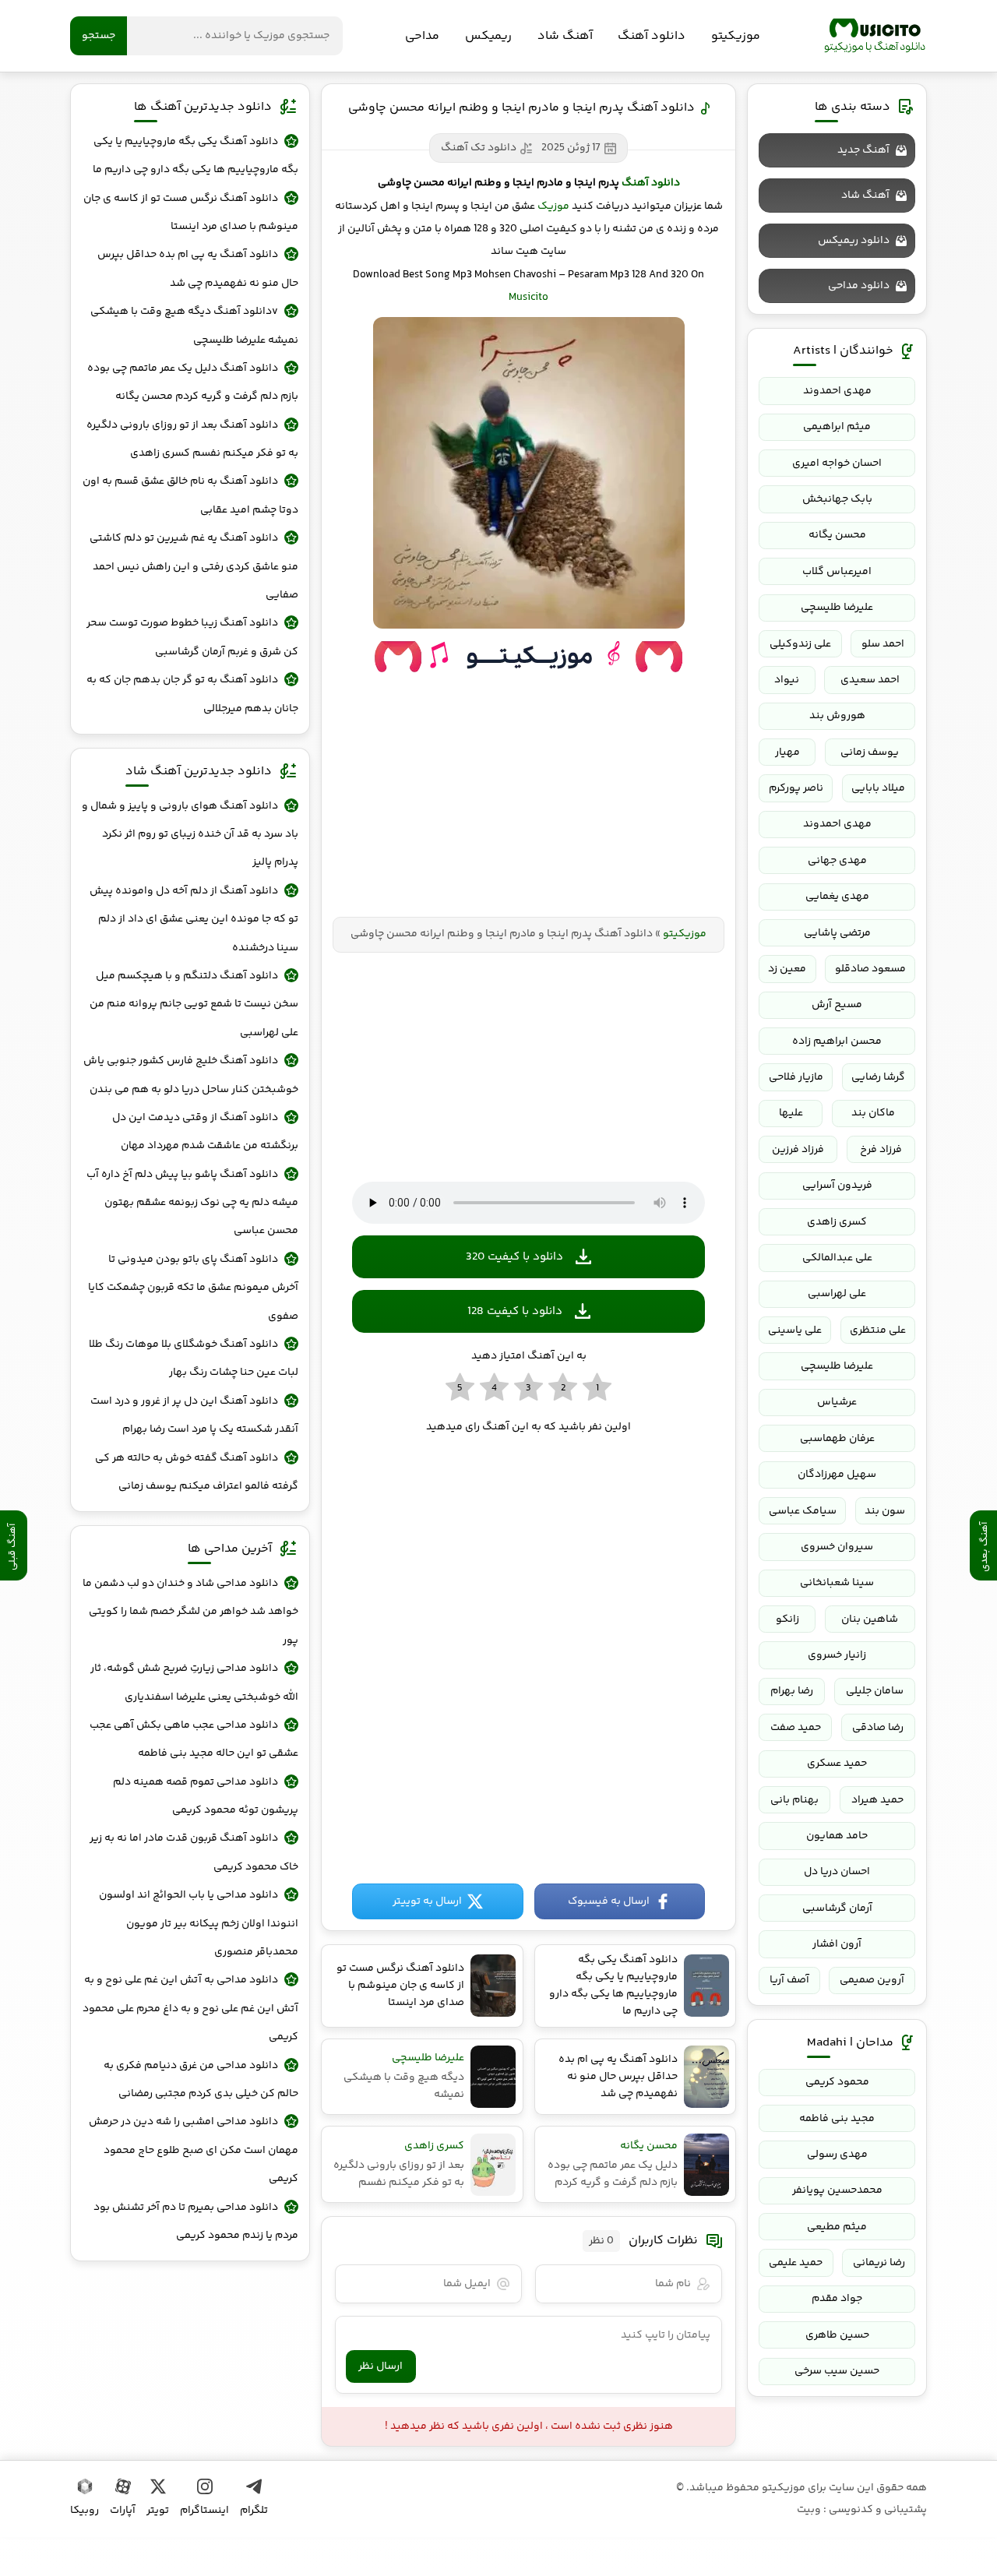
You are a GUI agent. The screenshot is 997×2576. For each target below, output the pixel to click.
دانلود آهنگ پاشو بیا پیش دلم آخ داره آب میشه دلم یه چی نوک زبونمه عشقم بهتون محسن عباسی (192, 1203)
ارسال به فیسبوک (609, 1901)
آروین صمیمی (872, 1980)
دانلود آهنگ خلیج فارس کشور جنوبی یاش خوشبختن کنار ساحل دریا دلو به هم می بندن (191, 1075)
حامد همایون (837, 1836)
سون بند (885, 1511)
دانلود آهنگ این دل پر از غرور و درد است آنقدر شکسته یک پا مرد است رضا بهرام (194, 1415)
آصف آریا (789, 1980)
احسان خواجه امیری (837, 463)
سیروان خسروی (837, 1547)
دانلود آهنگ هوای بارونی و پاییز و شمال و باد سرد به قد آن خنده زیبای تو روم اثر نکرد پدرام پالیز (190, 835)
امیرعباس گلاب (837, 572)
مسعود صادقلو (870, 969)
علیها (791, 1113)
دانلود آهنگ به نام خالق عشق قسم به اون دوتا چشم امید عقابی (190, 495)
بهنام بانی (794, 1800)
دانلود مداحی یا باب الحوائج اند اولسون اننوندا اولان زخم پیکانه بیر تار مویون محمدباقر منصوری (199, 1924)
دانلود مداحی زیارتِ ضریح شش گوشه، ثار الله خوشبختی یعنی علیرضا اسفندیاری (194, 1683)
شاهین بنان (870, 1619)
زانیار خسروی (837, 1655)
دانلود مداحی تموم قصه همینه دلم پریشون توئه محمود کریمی (206, 1796)
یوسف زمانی (870, 752)
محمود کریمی (837, 2082)
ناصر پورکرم (796, 788)
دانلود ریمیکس (854, 241)
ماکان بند (873, 1113)
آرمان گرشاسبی (837, 1908)
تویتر (158, 2511)
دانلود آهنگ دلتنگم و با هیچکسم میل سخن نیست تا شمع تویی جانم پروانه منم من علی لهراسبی (194, 1004)
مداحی (422, 36)
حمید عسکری (837, 1764)
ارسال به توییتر (427, 1901)
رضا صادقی (878, 1728)
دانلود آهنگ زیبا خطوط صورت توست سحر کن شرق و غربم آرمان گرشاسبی (192, 637)
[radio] (597, 1388)
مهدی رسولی (837, 2155)
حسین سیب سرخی (837, 2371)
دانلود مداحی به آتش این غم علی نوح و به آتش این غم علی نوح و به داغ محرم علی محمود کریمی (190, 2009)
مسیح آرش (837, 1005)
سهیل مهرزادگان (837, 1475)
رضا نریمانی (879, 2263)
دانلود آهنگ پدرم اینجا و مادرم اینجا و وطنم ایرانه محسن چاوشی (521, 108)
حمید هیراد (877, 1800)
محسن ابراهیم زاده (837, 1041)
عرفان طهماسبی (837, 1439)
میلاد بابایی (878, 788)
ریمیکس (488, 36)
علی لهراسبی (837, 1294)
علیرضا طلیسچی (837, 608)
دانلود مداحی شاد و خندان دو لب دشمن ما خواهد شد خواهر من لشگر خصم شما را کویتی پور (190, 1612)
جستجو (99, 36)
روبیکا (85, 2511)
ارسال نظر (380, 2366)
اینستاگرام (204, 2511)
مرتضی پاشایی (837, 933)
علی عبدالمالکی (837, 1258)
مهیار (787, 752)
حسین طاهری (837, 2335)
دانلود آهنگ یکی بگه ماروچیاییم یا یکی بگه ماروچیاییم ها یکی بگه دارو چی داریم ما (196, 156)
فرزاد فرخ (881, 1150)
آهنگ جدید (863, 150)
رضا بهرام (792, 1691)
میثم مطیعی (837, 2227)
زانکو (787, 1619)
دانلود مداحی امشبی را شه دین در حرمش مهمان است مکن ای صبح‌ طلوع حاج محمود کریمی (194, 2150)
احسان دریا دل (837, 1872)
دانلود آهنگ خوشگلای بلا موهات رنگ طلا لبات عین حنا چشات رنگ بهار (194, 1358)
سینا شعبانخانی (837, 1583)
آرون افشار (837, 1944)
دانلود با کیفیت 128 (515, 1311)
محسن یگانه (837, 535)
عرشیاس (837, 1402)
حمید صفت (796, 1728)
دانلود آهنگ (652, 36)
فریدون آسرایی (837, 1186)
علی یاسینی (795, 1330)
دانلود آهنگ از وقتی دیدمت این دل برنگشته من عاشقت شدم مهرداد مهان (205, 1132)
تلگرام (254, 2511)
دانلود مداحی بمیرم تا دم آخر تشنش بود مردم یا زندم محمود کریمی (196, 2222)
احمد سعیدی (870, 680)
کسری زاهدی (837, 1222)
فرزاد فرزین (798, 1150)
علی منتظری (878, 1330)
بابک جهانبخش (837, 499)
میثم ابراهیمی (837, 427)
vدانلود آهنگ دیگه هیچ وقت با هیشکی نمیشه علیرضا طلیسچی (194, 326)
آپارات (123, 2511)
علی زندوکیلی (800, 644)
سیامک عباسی (803, 1511)
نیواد (787, 680)
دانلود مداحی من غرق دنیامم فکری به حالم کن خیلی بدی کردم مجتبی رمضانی (201, 2080)
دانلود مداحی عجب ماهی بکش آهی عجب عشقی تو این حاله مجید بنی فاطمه (194, 1739)
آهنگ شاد (565, 36)
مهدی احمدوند (837, 391)
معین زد (787, 969)
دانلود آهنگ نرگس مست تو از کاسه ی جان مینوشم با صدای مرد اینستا (191, 213)
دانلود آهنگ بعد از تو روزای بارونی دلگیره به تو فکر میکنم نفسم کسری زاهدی (192, 439)
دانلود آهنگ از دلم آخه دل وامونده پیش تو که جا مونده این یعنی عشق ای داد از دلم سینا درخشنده (194, 920)
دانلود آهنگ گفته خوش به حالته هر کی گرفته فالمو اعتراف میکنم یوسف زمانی (197, 1472)
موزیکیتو (875, 36)
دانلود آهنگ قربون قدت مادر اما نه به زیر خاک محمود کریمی (194, 1852)
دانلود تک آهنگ (479, 148)
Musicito (528, 298)
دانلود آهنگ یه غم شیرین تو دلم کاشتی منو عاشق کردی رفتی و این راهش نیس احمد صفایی (194, 567)
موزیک (553, 206)
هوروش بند (837, 716)
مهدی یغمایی (837, 897)
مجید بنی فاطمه (837, 2119)
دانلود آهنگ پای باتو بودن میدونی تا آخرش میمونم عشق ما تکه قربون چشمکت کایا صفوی (193, 1288)
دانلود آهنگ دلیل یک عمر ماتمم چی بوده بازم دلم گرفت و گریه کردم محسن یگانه (193, 382)
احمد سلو (883, 644)
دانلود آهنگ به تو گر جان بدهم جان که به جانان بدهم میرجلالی (192, 694)
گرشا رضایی (878, 1077)
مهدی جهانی (837, 861)
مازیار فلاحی (796, 1077)
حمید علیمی (796, 2263)
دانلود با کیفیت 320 (514, 1257)
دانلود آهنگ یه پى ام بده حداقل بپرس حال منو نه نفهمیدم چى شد (198, 269)
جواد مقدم (837, 2299)
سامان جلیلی (875, 1691)
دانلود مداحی (859, 286)
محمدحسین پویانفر (837, 2190)
